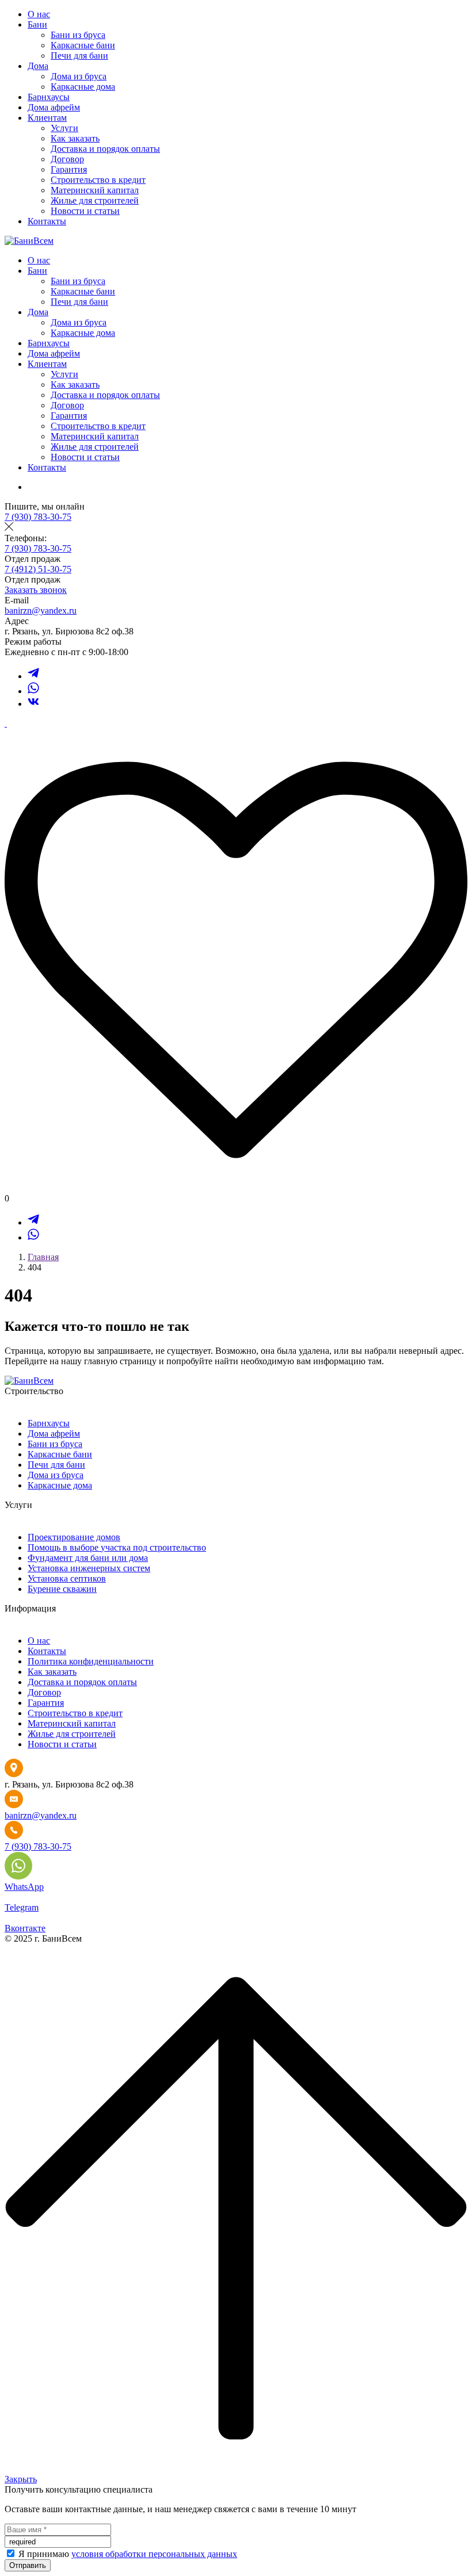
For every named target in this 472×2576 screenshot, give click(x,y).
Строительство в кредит (98, 180)
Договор (67, 159)
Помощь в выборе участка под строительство (117, 1547)
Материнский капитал (95, 190)
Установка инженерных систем (89, 1568)
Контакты (47, 221)
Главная (43, 1257)
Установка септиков (67, 1578)
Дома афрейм (54, 107)
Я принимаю (45, 2554)
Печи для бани (79, 55)
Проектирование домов (74, 1537)
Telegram (22, 1907)
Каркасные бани (83, 45)
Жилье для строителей (95, 200)
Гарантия (69, 169)
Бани (37, 24)
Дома (38, 66)
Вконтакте (25, 1928)
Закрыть (21, 2479)
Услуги (64, 128)
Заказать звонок (36, 590)
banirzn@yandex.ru (41, 610)
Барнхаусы (49, 97)
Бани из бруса (78, 35)
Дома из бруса (79, 76)
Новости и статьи (85, 211)
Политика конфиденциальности (91, 1661)
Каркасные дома (83, 87)
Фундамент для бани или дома (88, 1558)
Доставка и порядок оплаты (105, 149)
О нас (39, 14)
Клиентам (47, 118)
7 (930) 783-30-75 (38, 517)
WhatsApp (24, 1887)
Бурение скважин (62, 1589)
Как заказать (75, 138)
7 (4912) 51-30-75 (38, 569)
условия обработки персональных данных (154, 2554)
